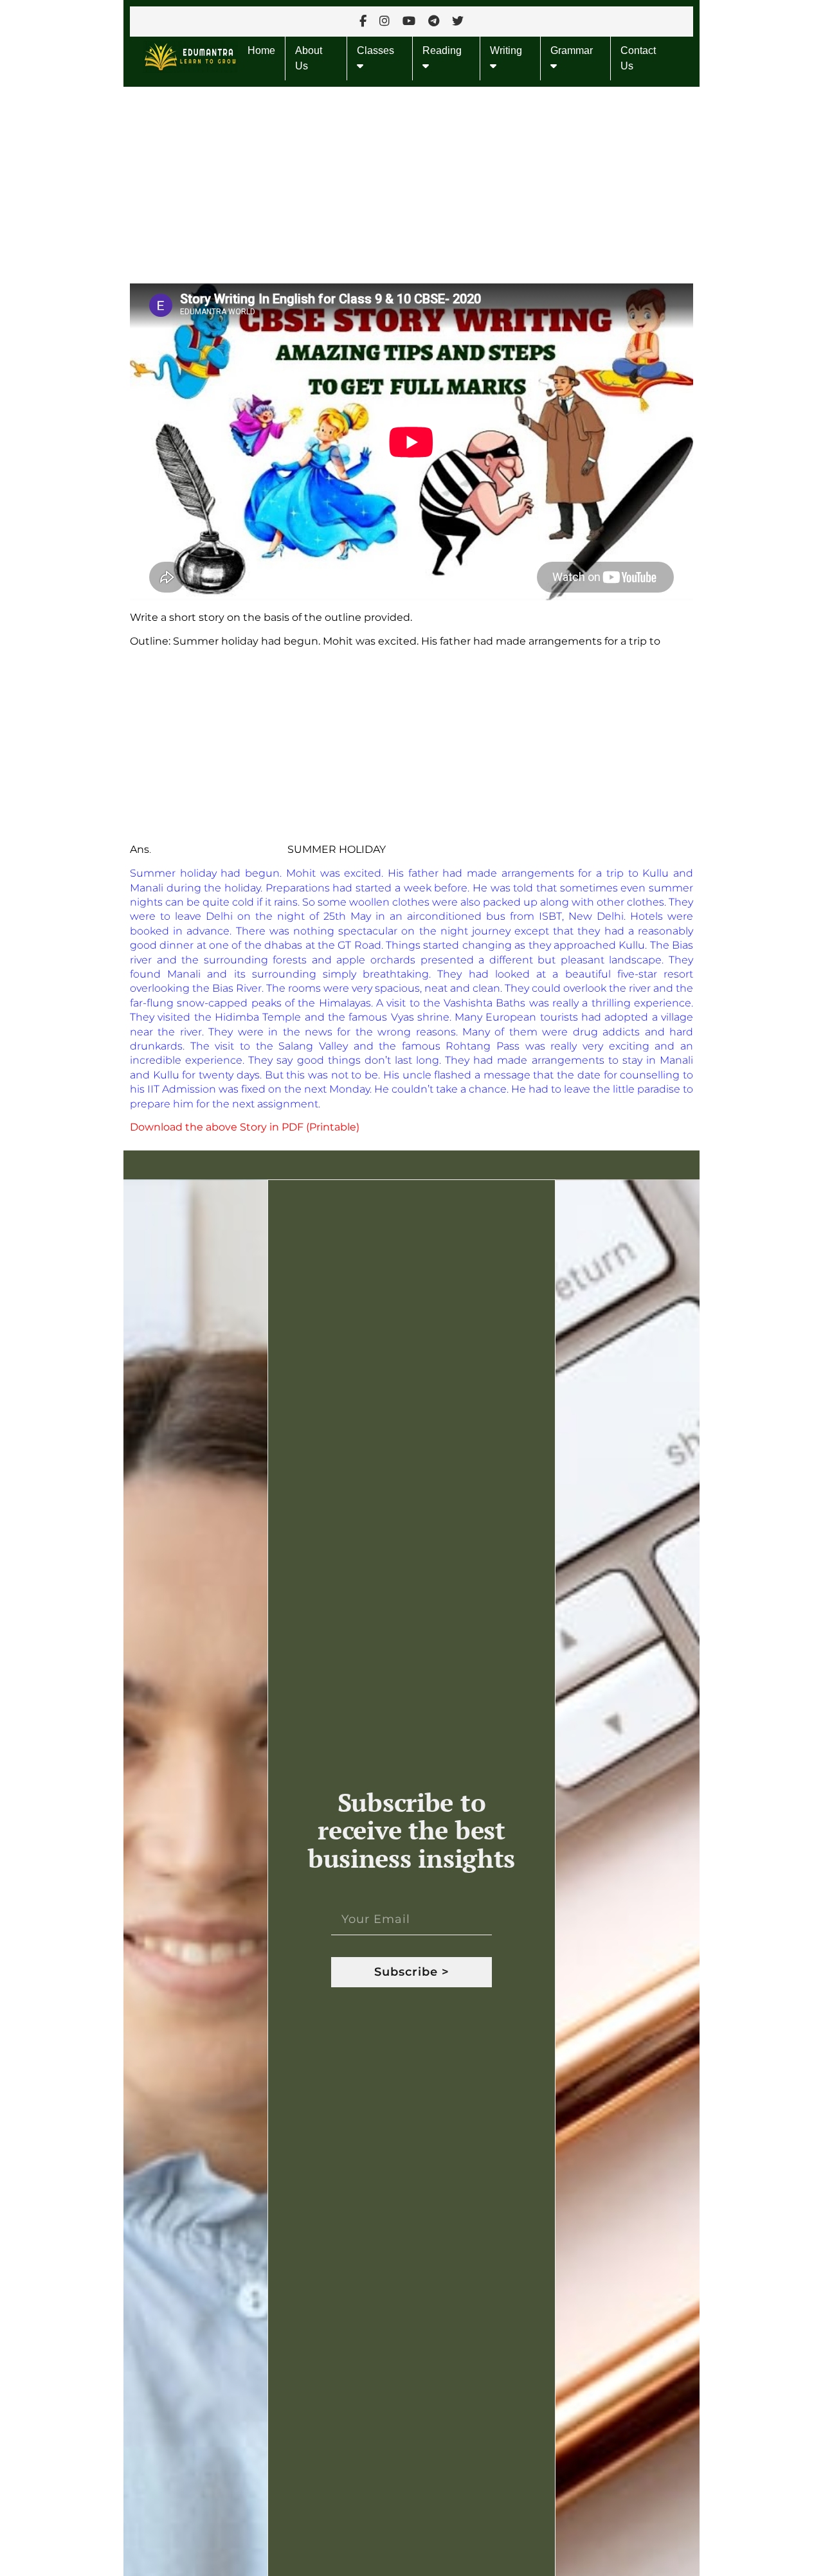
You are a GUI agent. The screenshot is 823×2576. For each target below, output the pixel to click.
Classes (375, 50)
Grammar (572, 50)
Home (261, 50)
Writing (506, 50)
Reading (442, 50)
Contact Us (638, 58)
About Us (309, 58)
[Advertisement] (411, 182)
